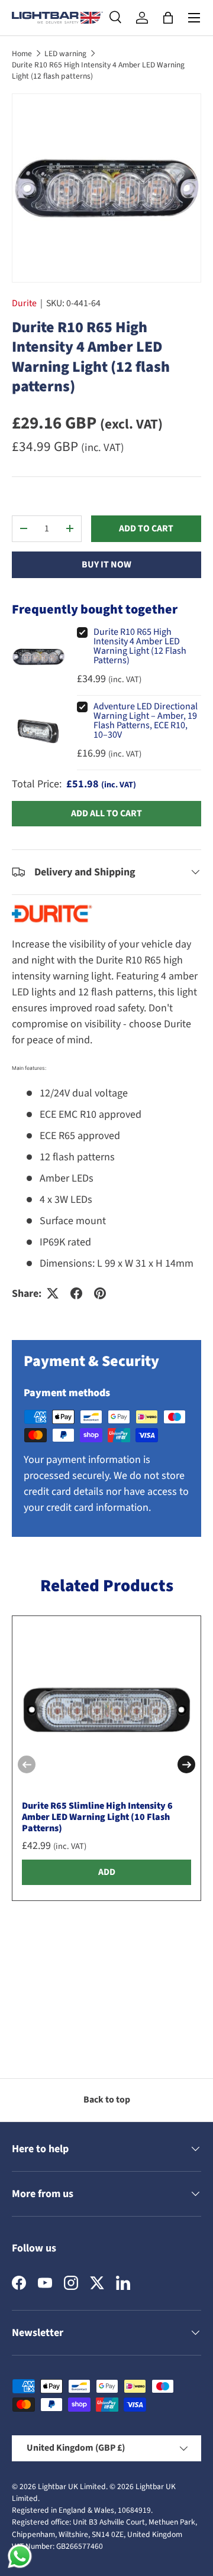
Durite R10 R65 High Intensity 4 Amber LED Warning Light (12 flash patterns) (98, 70)
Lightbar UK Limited (72, 2486)
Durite (24, 303)
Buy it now (106, 564)
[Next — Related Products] (186, 1764)
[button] (168, 18)
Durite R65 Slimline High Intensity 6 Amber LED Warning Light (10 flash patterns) (97, 1817)
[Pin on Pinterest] (100, 1293)
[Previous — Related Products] (27, 1764)
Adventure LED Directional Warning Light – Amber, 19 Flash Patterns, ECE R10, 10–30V (146, 721)
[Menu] (194, 18)
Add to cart (146, 528)
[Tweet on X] (53, 1293)
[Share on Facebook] (76, 1293)
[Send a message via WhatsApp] (20, 2556)
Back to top (107, 2100)
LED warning (65, 53)
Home (22, 53)
